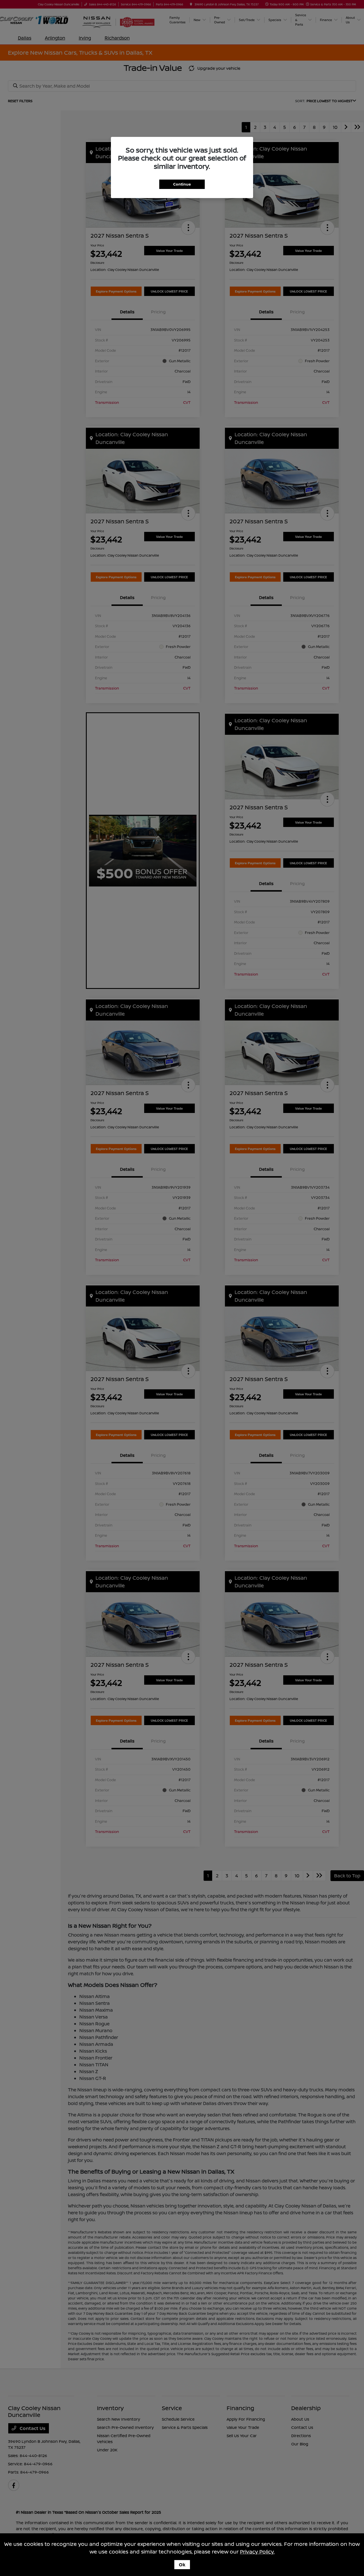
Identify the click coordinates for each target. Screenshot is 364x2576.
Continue (182, 184)
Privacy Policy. (257, 2552)
